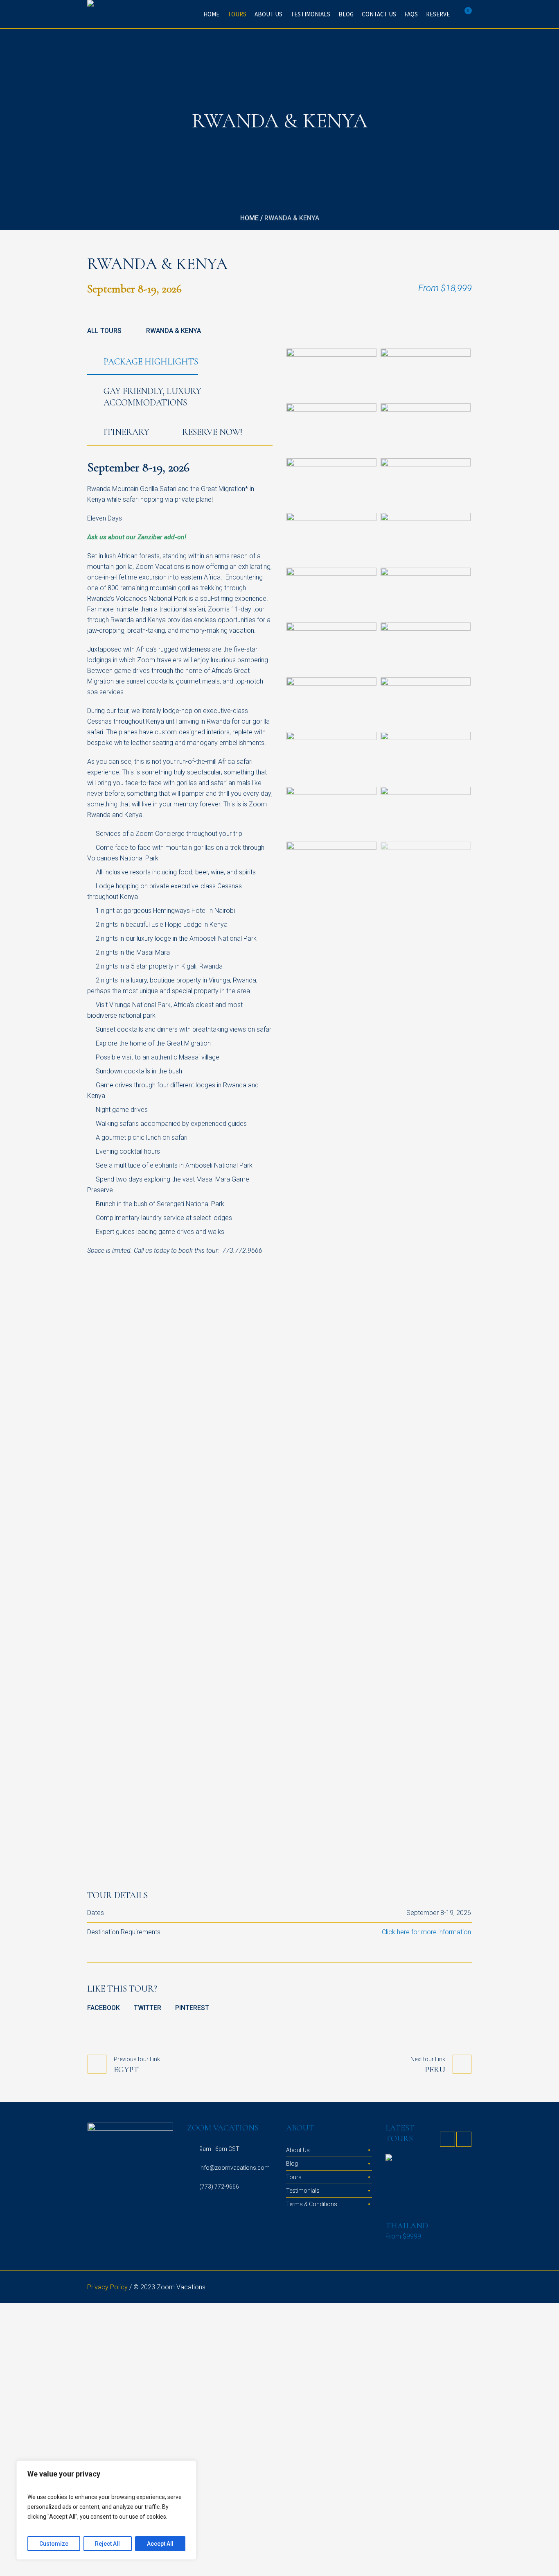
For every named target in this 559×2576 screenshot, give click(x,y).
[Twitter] (446, 2288)
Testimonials (303, 2191)
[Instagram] (427, 2288)
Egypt (126, 2070)
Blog (292, 2164)
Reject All (107, 2544)
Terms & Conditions (312, 2204)
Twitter (148, 2008)
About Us (298, 2150)
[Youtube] (466, 2288)
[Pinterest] (456, 2288)
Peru (435, 2070)
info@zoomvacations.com (234, 2168)
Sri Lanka (407, 2226)
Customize (54, 2544)
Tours (294, 2177)
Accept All (160, 2544)
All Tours (104, 331)
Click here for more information (426, 1932)
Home (249, 218)
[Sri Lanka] (428, 2185)
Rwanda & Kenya (174, 331)
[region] (106, 2510)
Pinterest (192, 2008)
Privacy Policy (107, 2287)
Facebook (104, 2008)
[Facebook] (437, 2288)
